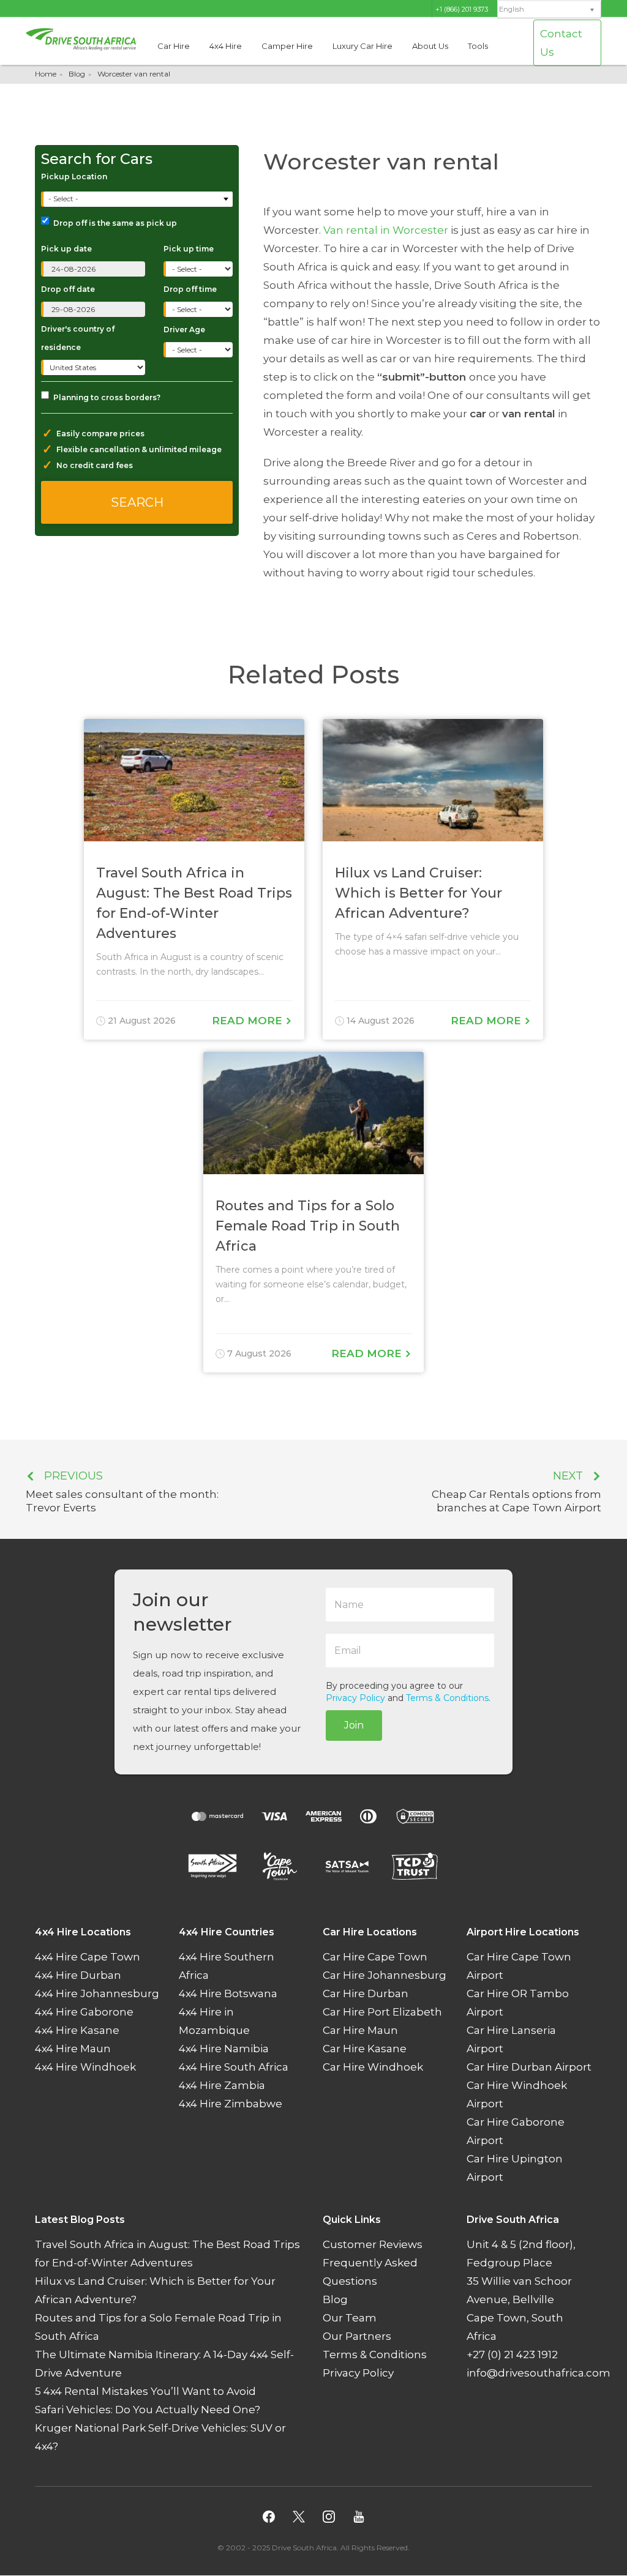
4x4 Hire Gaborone (84, 2012)
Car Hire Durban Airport (529, 2068)
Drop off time (190, 289)
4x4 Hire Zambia (222, 2086)
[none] (549, 10)
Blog (77, 74)
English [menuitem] (512, 9)
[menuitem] (549, 9)
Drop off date (68, 289)
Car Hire (174, 46)
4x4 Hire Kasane (77, 2031)
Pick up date (66, 249)
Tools (478, 46)
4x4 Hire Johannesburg (97, 1994)
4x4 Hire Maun (73, 2049)
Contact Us (561, 43)
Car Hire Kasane (365, 2049)
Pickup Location (74, 177)
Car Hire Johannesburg (385, 1976)
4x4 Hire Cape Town (88, 1957)
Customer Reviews (373, 2245)
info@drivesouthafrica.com (539, 2373)
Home (46, 74)
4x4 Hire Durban (78, 1976)
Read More (249, 1021)
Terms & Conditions (447, 1698)
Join (354, 1725)
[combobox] (138, 199)
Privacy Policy (355, 1698)
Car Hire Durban (366, 1994)
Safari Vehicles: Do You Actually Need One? (148, 2410)
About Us (430, 46)
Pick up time (189, 249)
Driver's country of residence (78, 338)
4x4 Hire (226, 46)
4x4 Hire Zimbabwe (231, 2104)
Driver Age (184, 329)
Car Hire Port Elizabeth (382, 2012)
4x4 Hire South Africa (234, 2068)
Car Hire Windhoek (373, 2068)
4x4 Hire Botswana (228, 1994)
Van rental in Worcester (386, 230)
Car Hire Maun (360, 2031)
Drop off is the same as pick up (115, 223)
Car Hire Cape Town (375, 1957)
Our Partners (357, 2337)
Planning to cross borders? (107, 397)
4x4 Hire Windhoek (85, 2068)
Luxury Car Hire (362, 46)
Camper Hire (287, 46)
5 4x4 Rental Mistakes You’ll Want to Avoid (145, 2392)
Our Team (350, 2318)
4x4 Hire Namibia (224, 2049)
